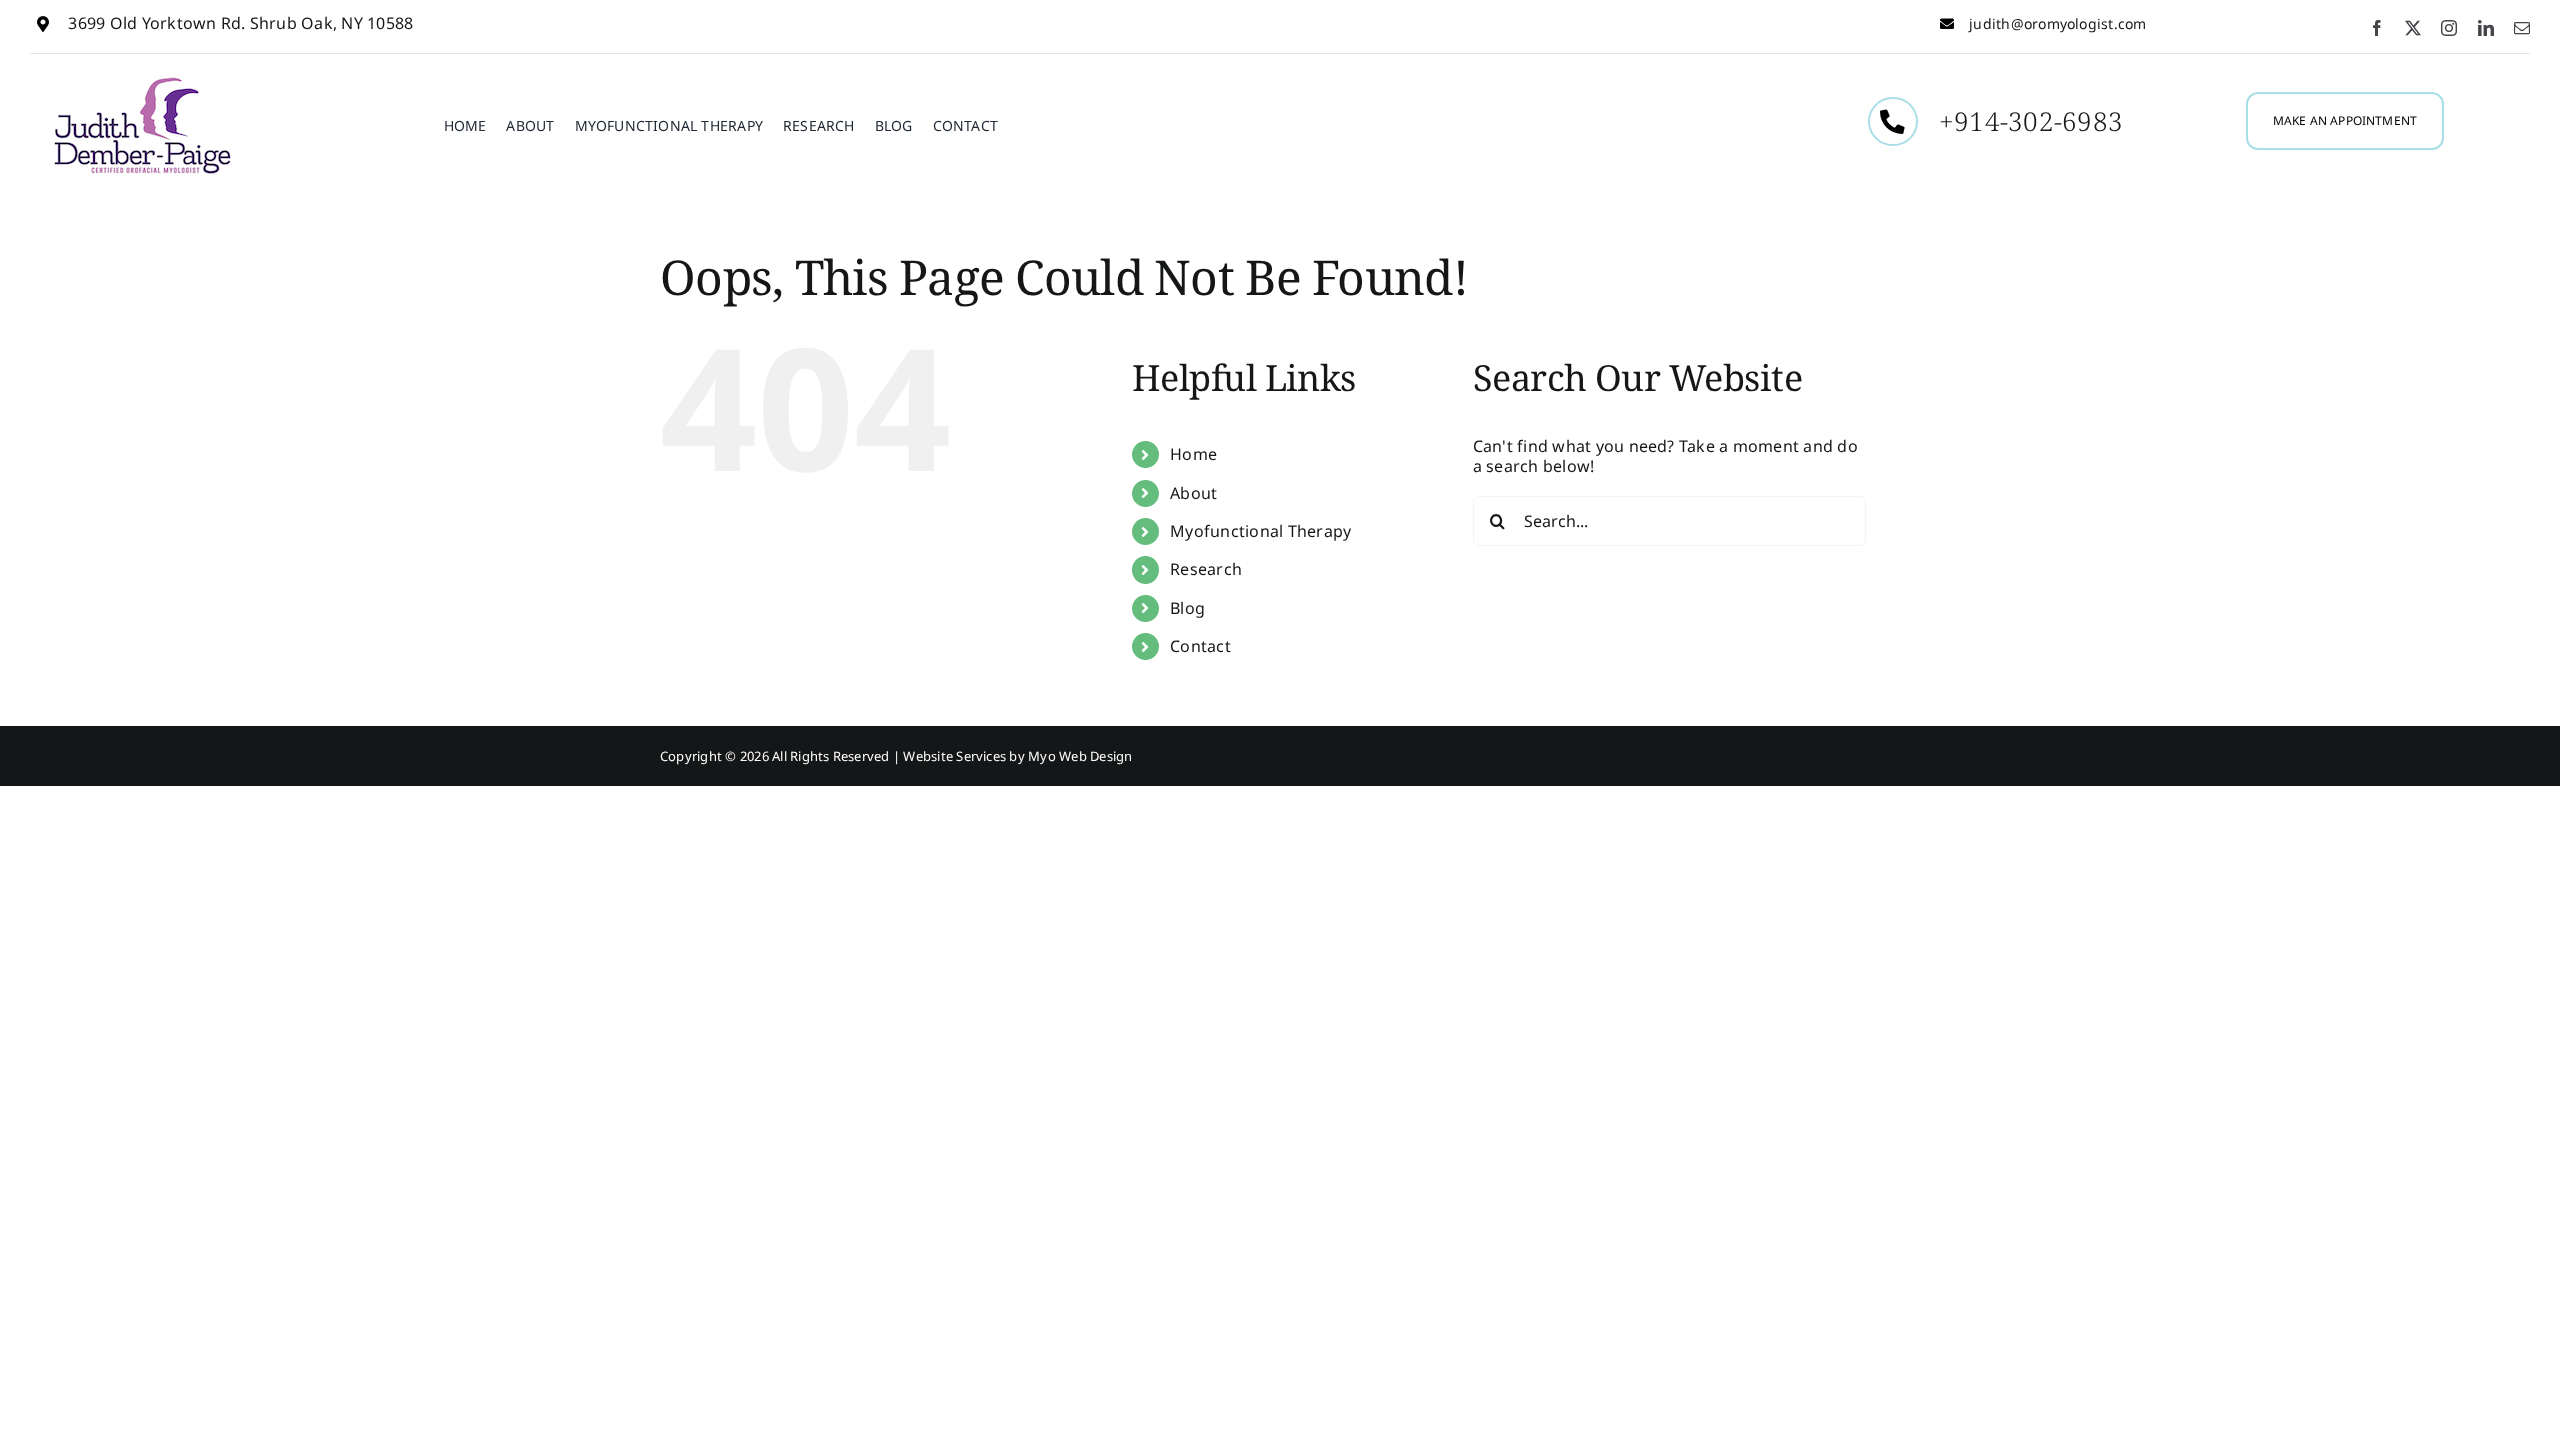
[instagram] (2449, 28)
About (1193, 493)
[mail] (2522, 28)
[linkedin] (2486, 28)
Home (1193, 454)
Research (1206, 569)
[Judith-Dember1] (142, 82)
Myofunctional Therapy (1260, 531)
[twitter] (2413, 28)
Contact (1200, 646)
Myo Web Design (1080, 756)
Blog (1187, 608)
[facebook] (2377, 28)
